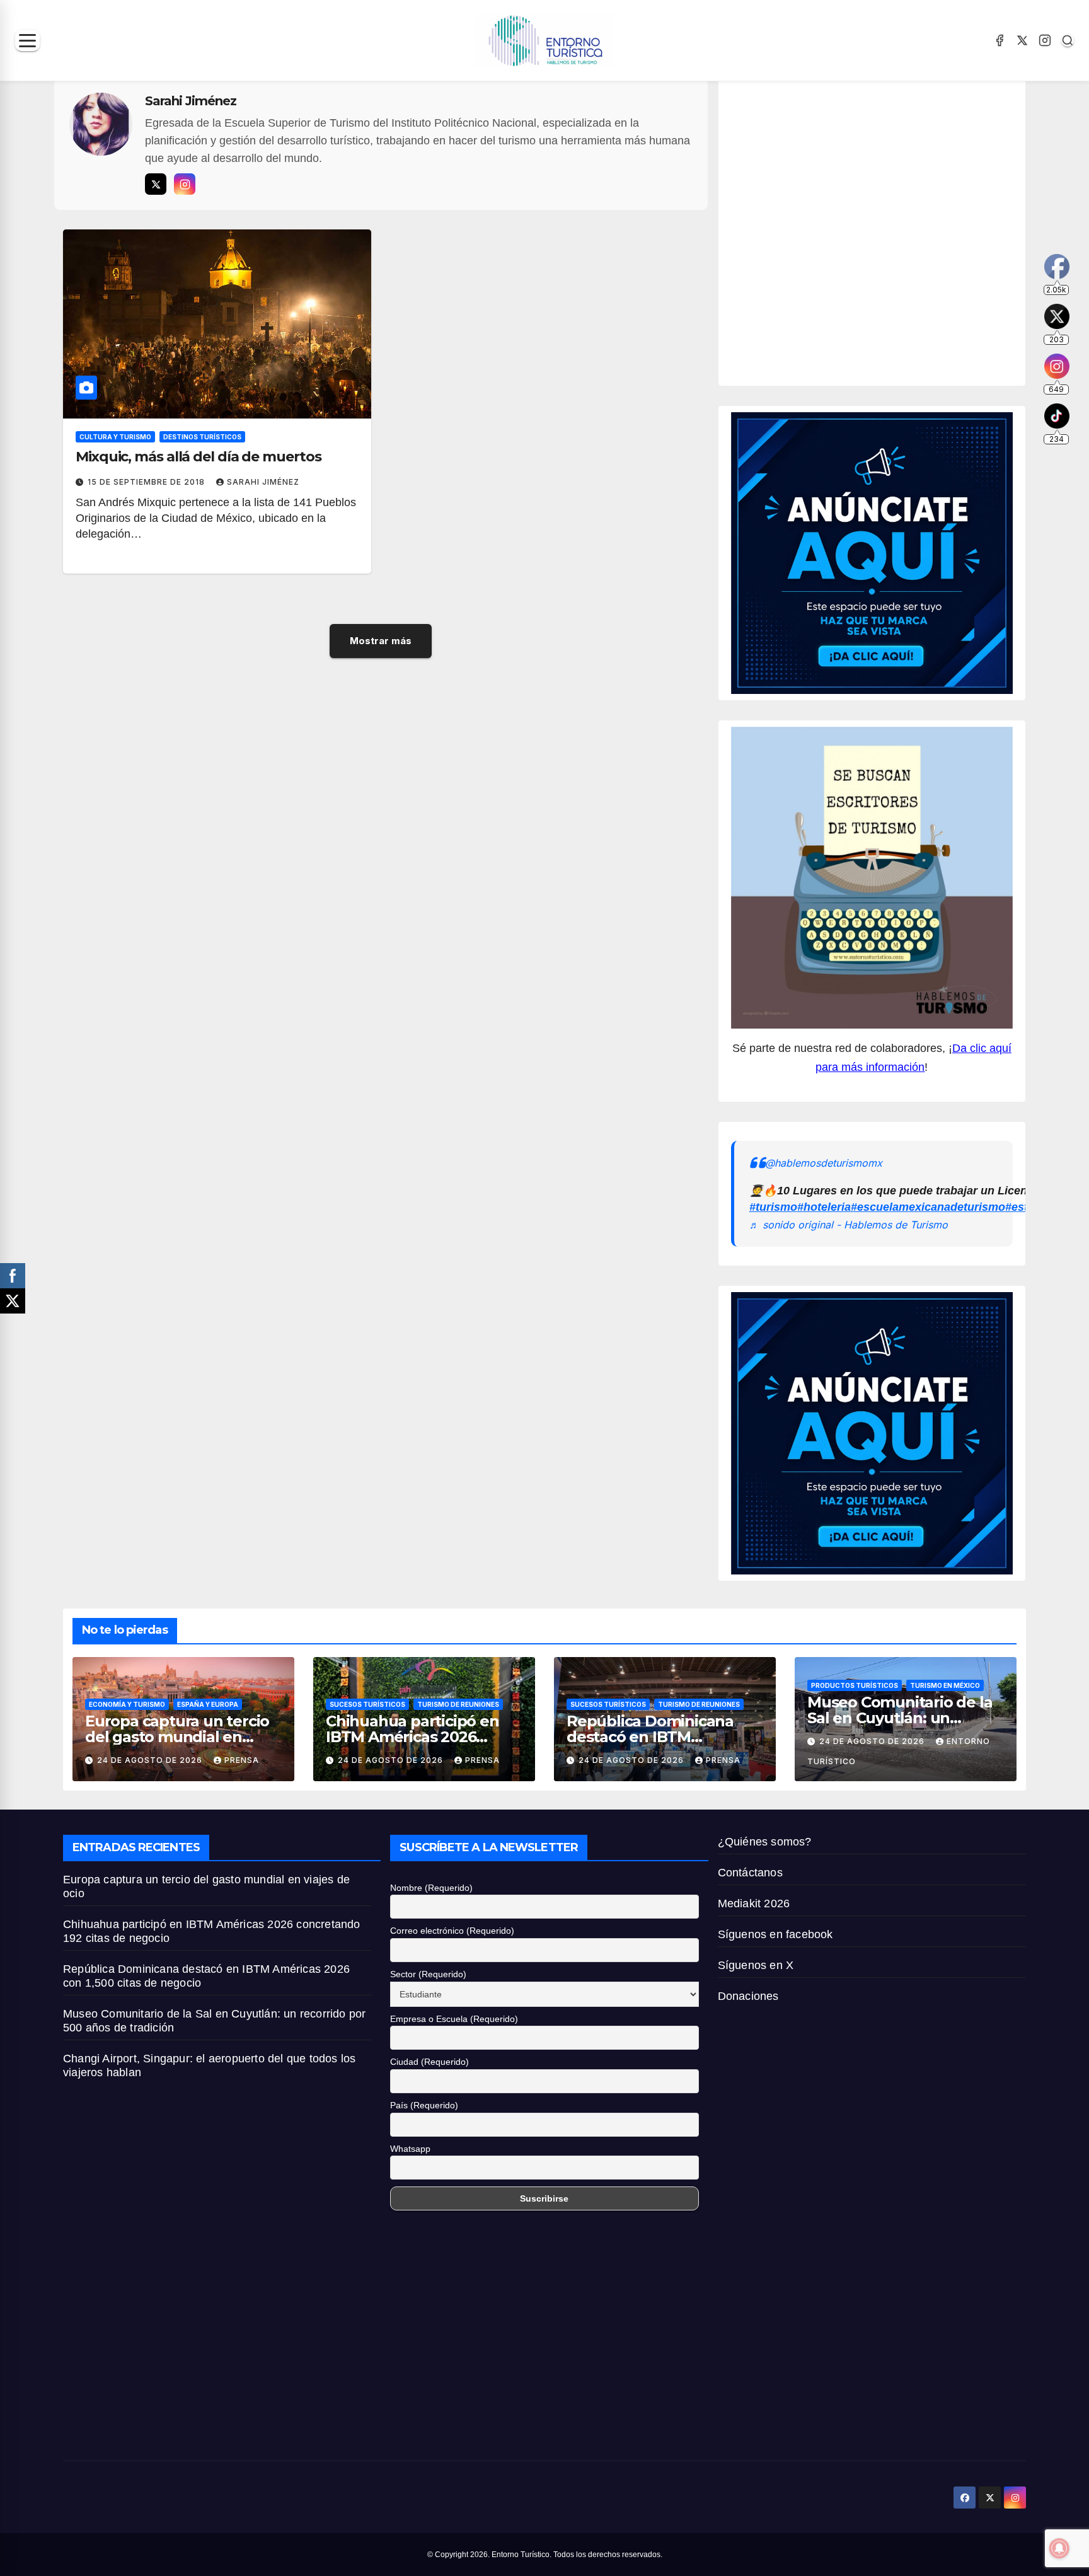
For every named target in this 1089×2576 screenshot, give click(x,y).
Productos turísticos (855, 1685)
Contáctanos (750, 1873)
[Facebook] (1000, 40)
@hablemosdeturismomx (824, 1163)
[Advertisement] (873, 229)
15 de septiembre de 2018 (147, 482)
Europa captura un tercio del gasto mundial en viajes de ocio (177, 1737)
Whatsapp (410, 2149)
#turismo (773, 1207)
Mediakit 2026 (754, 1903)
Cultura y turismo (115, 437)
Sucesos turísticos (367, 1704)
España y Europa (208, 1704)
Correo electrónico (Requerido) (452, 1931)
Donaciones (748, 1996)
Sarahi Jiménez (263, 482)
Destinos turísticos (202, 437)
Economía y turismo (127, 1704)
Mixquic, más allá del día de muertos (198, 457)
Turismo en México (945, 1685)
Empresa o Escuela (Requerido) (454, 2019)
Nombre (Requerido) (431, 1888)
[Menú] (27, 41)
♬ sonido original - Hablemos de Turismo (849, 1225)
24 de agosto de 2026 (151, 1760)
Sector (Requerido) (428, 1974)
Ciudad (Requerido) (429, 2062)
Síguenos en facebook (775, 1934)
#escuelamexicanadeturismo (928, 1207)
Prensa (242, 1760)
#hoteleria (824, 1207)
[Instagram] (1045, 40)
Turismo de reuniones (458, 1704)
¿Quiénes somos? (765, 1842)
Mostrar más (381, 641)
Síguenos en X (756, 1965)
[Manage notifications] (1059, 2548)
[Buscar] (1068, 40)
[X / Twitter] (1022, 40)
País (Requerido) (424, 2105)
